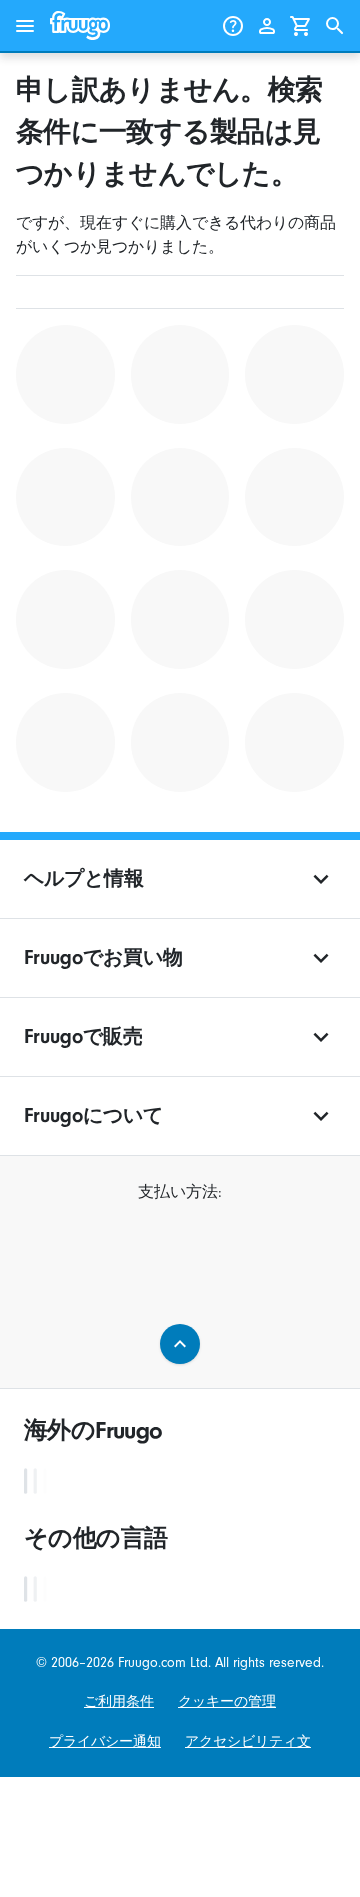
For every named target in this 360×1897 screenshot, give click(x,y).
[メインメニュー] (25, 26)
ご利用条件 (119, 1701)
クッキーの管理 (227, 1701)
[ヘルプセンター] (233, 26)
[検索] (335, 26)
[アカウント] (267, 26)
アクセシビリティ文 (248, 1741)
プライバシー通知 (105, 1741)
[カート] (301, 26)
